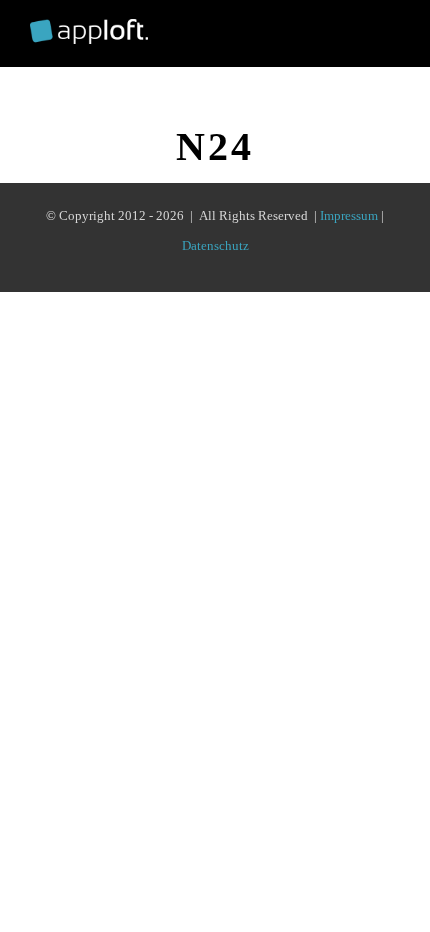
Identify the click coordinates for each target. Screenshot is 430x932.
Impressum (349, 215)
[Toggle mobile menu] (392, 29)
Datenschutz (215, 245)
